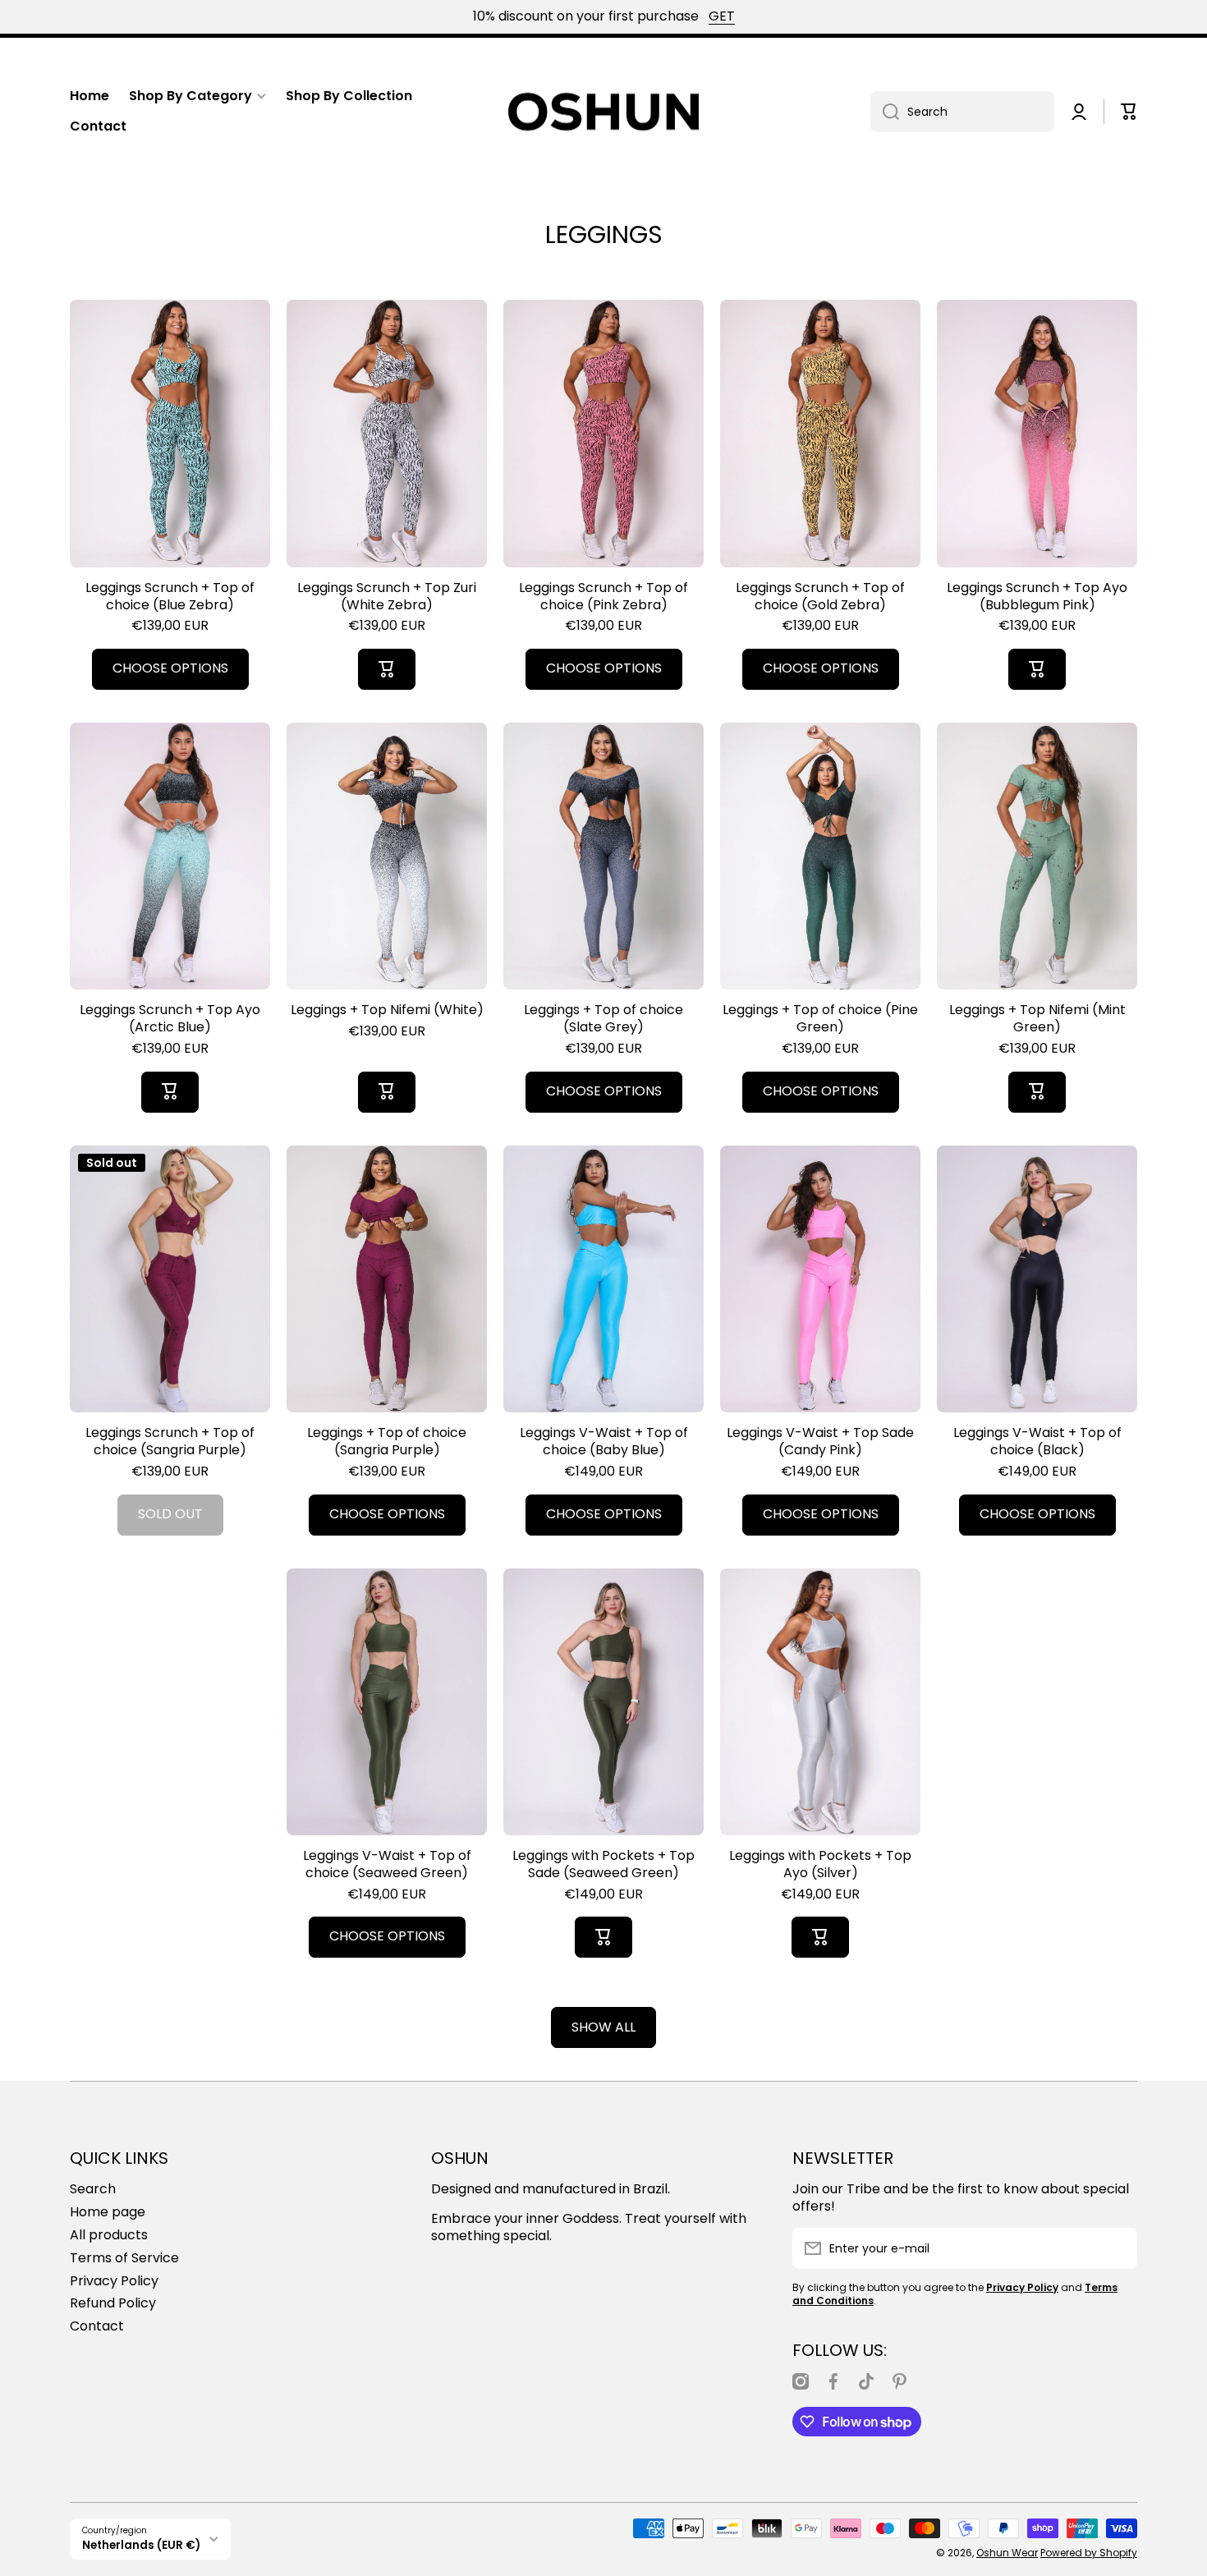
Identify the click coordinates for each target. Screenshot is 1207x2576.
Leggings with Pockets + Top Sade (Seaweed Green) (603, 1865)
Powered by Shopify (1089, 2553)
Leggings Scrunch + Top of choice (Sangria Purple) (170, 1442)
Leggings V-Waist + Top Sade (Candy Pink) (820, 1442)
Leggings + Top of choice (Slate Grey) (603, 1019)
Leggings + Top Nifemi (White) (387, 1010)
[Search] (885, 112)
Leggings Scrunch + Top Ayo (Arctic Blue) (170, 1019)
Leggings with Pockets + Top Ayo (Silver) (820, 1865)
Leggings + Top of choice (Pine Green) (820, 1019)
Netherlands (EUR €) (141, 2545)
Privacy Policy (114, 2281)
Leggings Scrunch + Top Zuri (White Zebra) (387, 597)
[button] (1129, 112)
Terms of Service (124, 2258)
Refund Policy (113, 2303)
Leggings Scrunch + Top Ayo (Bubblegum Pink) (1037, 597)
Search (93, 2189)
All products (109, 2235)
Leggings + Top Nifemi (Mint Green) (1037, 1019)
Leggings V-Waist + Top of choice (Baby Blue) (604, 1442)
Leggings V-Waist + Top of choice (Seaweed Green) (387, 1865)
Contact (97, 2326)
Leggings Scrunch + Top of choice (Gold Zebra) (820, 597)
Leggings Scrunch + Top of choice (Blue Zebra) (170, 597)
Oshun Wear (1007, 2553)
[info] (170, 458)
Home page (108, 2212)
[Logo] (603, 112)
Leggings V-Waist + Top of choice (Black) (1037, 1442)
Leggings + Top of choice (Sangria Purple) (387, 1442)
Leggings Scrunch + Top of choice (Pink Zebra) (603, 597)
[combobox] (962, 112)
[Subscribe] (1117, 2248)
